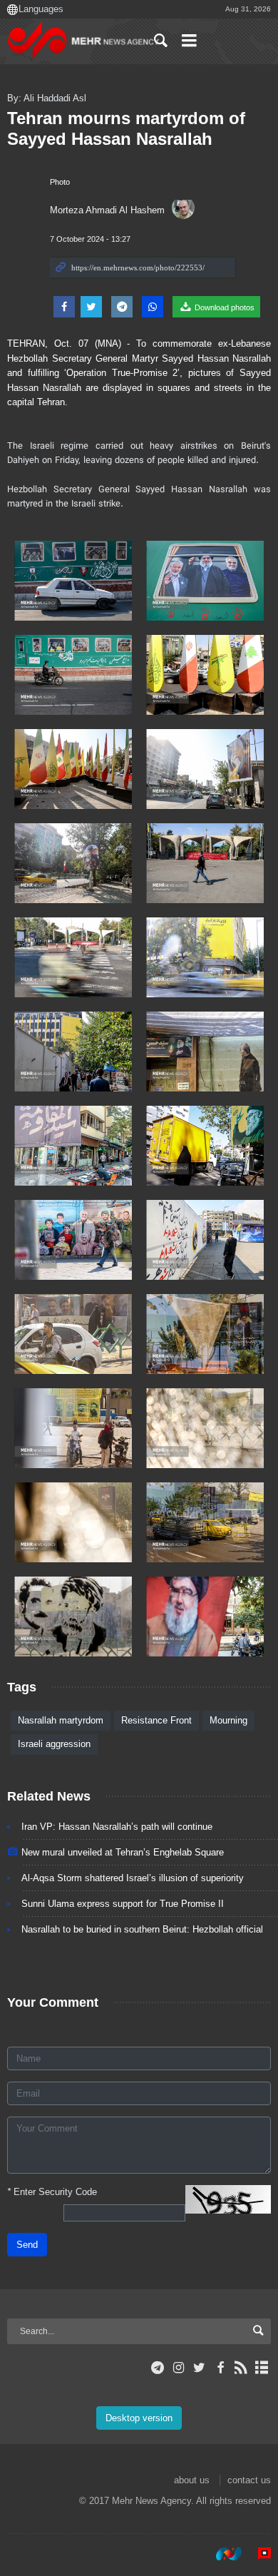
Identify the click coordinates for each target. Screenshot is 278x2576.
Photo (60, 182)
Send (27, 2245)
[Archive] (262, 2368)
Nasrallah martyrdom (61, 1720)
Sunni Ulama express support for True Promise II (123, 1904)
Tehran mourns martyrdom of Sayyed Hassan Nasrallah (126, 128)
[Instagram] (179, 2368)
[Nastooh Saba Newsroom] (222, 2554)
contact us (249, 2480)
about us (192, 2480)
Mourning (228, 1720)
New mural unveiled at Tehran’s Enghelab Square (123, 1852)
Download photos (223, 307)
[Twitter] (199, 2368)
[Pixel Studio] (257, 2554)
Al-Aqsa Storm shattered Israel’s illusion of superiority (133, 1878)
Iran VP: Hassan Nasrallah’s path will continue (117, 1827)
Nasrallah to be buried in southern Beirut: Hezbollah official (142, 1929)
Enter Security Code (52, 2192)
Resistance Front (156, 1720)
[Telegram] (158, 2368)
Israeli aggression (54, 1744)
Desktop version (139, 2418)
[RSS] (241, 2368)
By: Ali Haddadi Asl (47, 98)
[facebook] (220, 2368)
